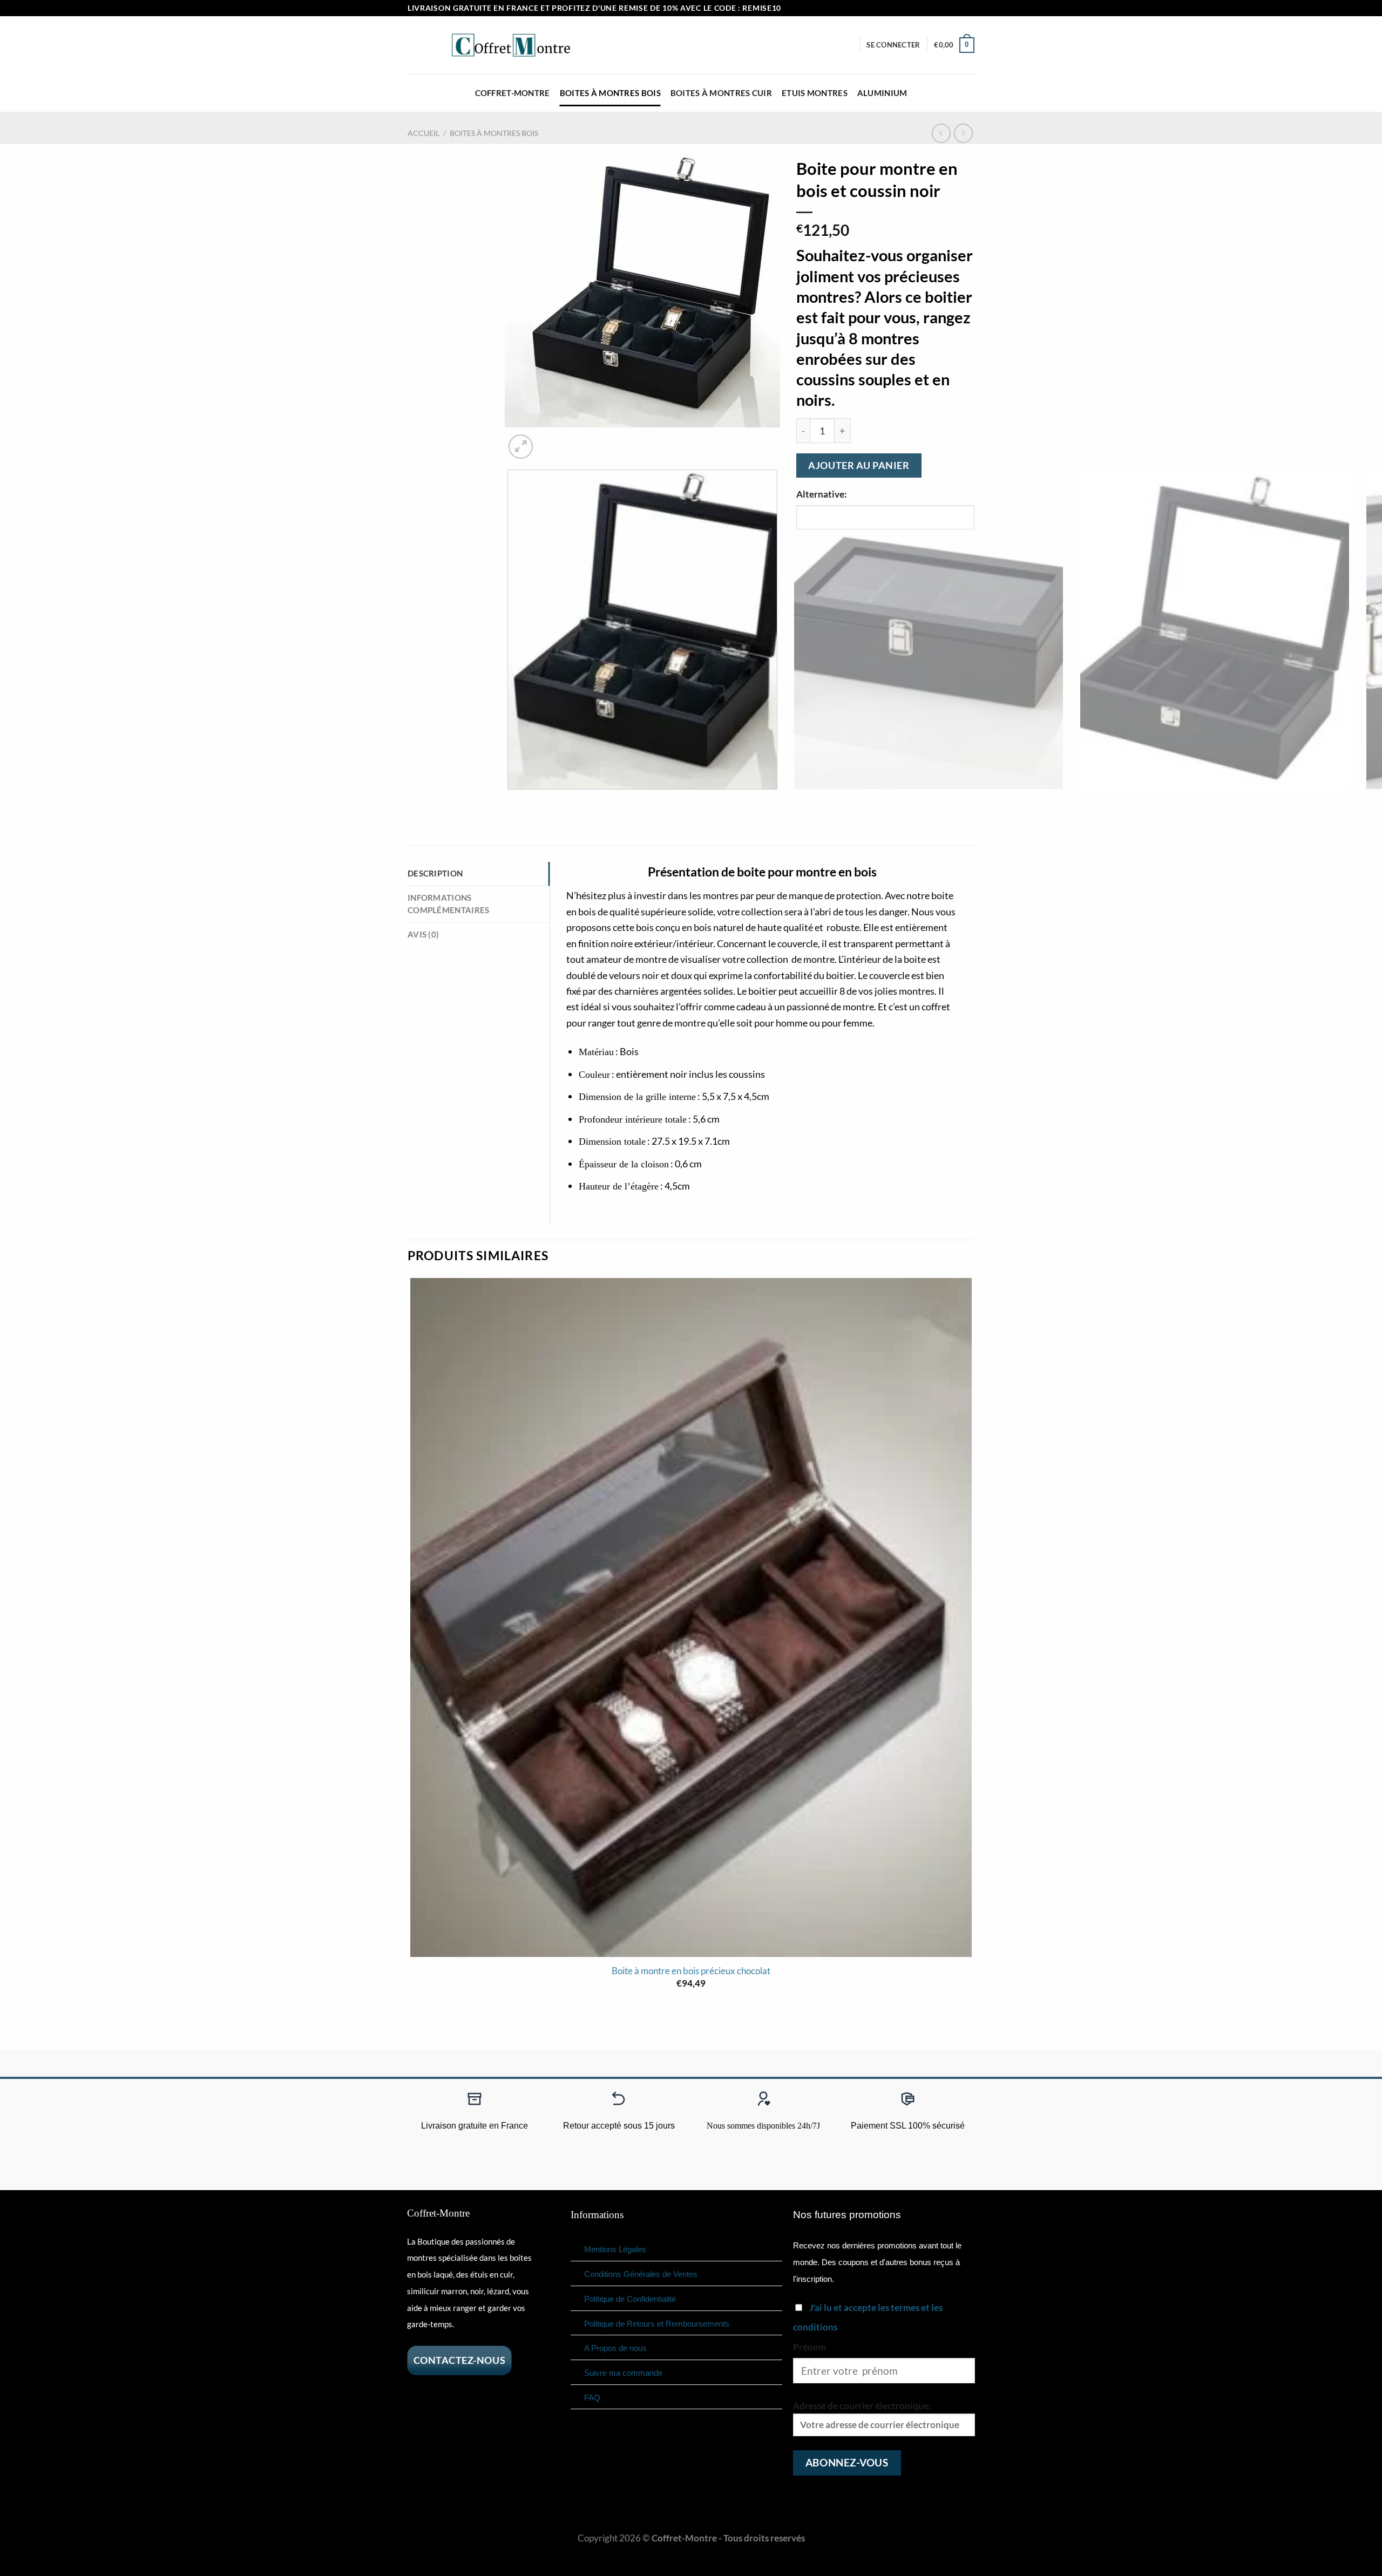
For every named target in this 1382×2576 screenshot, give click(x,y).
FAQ (592, 2398)
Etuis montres (815, 93)
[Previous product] (964, 133)
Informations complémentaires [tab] (448, 904)
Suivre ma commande (623, 2373)
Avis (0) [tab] (423, 934)
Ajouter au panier (859, 465)
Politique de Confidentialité (630, 2299)
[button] (893, 45)
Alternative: (822, 494)
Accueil (424, 133)
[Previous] (512, 802)
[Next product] (941, 133)
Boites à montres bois (610, 93)
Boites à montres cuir (721, 93)
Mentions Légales (615, 2249)
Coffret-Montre (513, 93)
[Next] (551, 440)
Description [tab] (435, 873)
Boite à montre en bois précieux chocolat (691, 1971)
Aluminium (882, 93)
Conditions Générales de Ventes (641, 2274)
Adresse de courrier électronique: (862, 2406)
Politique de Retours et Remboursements (657, 2324)
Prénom (809, 2347)
